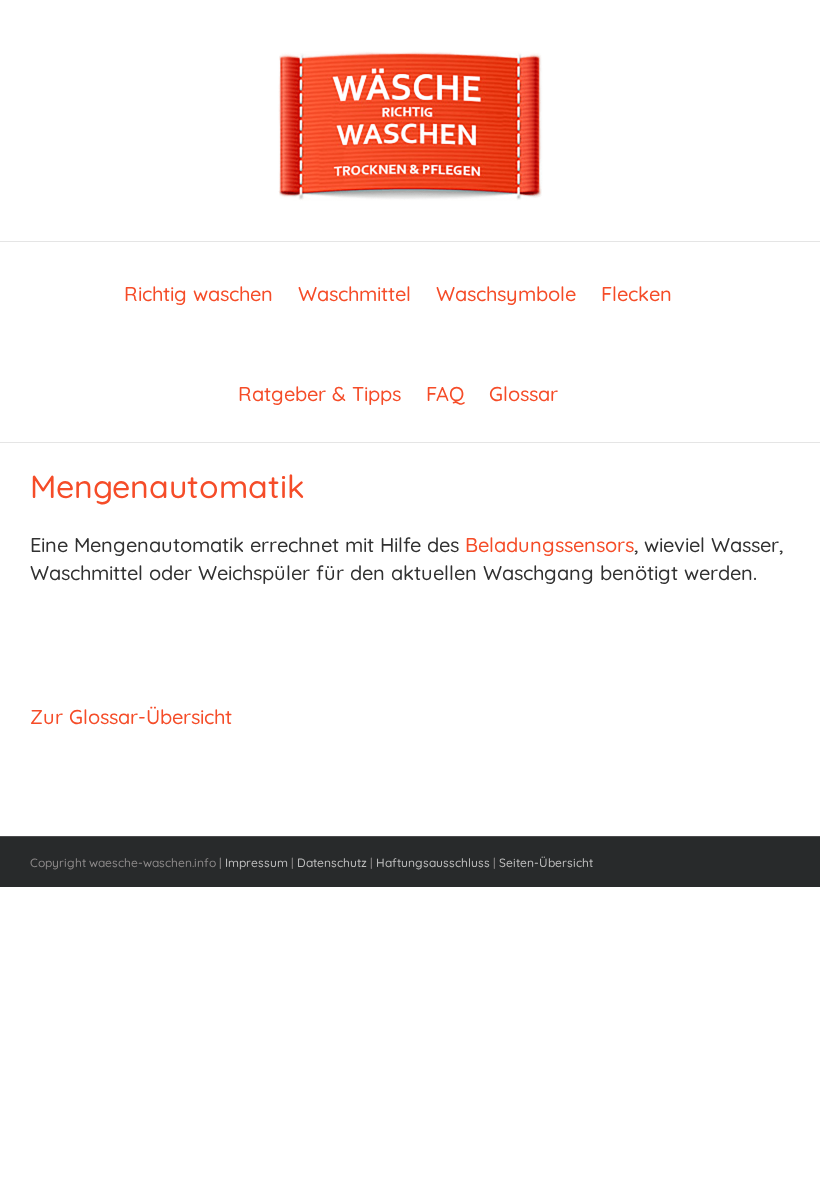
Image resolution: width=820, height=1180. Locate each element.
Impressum (256, 862)
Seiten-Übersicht (546, 862)
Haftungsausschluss (433, 862)
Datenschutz (332, 862)
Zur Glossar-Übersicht (131, 716)
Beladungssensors (549, 544)
